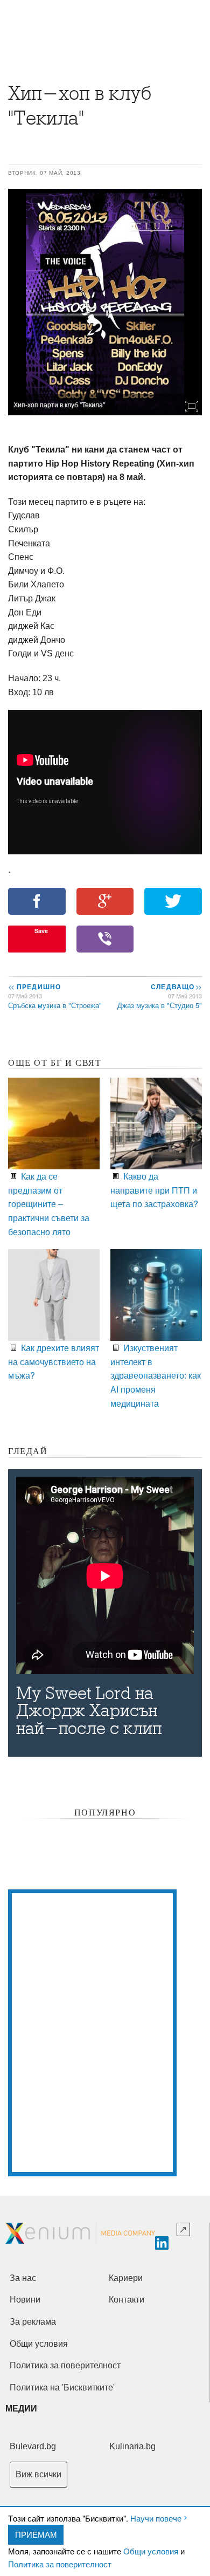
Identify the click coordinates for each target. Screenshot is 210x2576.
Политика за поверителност (60, 2564)
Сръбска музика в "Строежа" (55, 1005)
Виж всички (38, 2474)
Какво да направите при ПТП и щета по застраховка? (154, 1190)
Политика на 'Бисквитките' (62, 2387)
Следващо (176, 986)
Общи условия (151, 2551)
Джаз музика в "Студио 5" (160, 1005)
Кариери (126, 2278)
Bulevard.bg (33, 2446)
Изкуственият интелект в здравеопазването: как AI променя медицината (156, 1375)
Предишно (34, 986)
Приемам (36, 2534)
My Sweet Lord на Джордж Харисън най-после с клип (89, 1711)
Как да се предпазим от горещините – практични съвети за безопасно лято (49, 1204)
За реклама (33, 2322)
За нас (23, 2278)
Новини (25, 2300)
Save (41, 931)
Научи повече (156, 2518)
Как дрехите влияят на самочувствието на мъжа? (54, 1361)
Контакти (127, 2300)
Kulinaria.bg (132, 2446)
